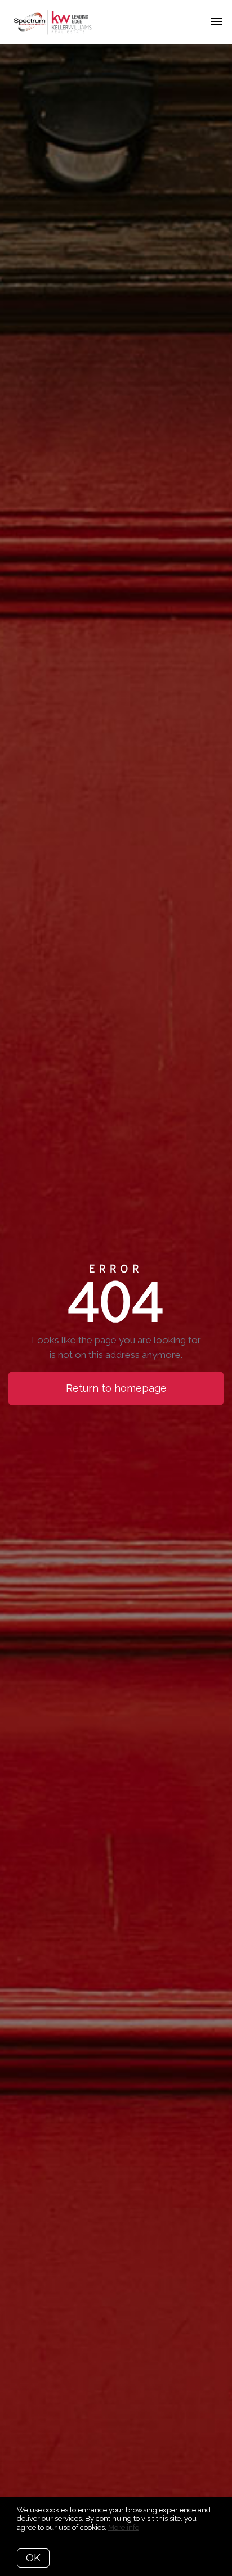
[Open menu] (217, 22)
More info (124, 2527)
